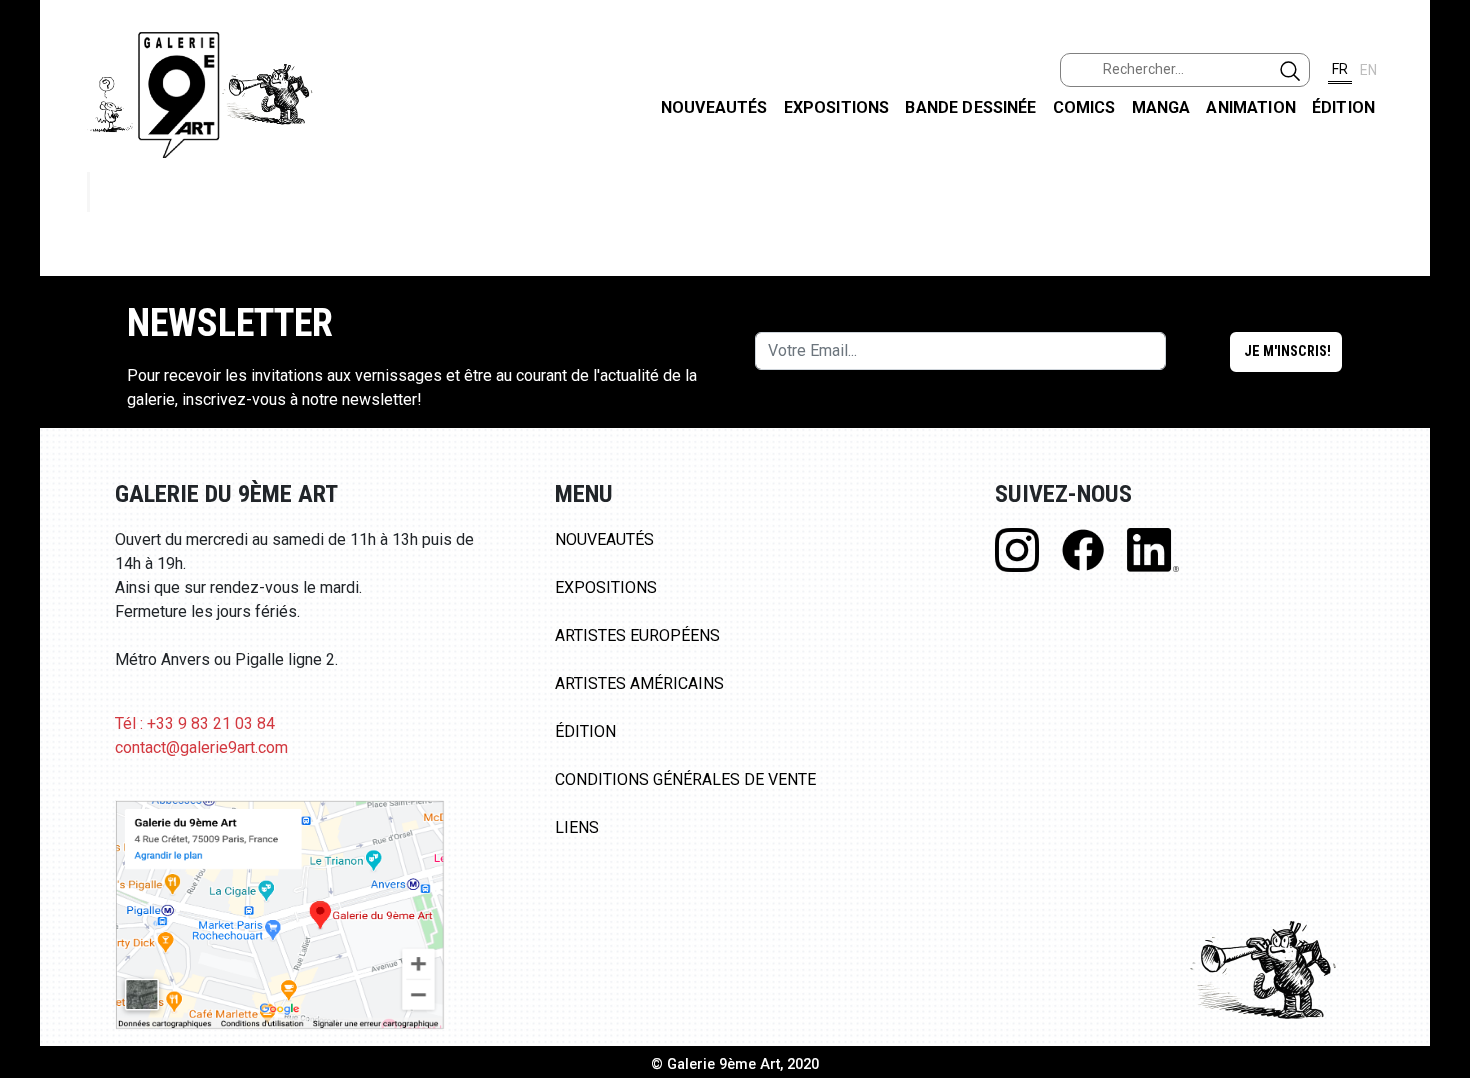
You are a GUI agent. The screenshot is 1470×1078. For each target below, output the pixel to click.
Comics (1084, 107)
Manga (1161, 107)
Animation (1250, 107)
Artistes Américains (639, 683)
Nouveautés (714, 107)
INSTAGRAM (1438, 257)
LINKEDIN (1438, 356)
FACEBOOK (1438, 153)
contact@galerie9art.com (201, 747)
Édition (1343, 107)
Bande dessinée (970, 107)
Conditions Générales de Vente (685, 779)
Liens (577, 827)
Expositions (837, 107)
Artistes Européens (637, 635)
